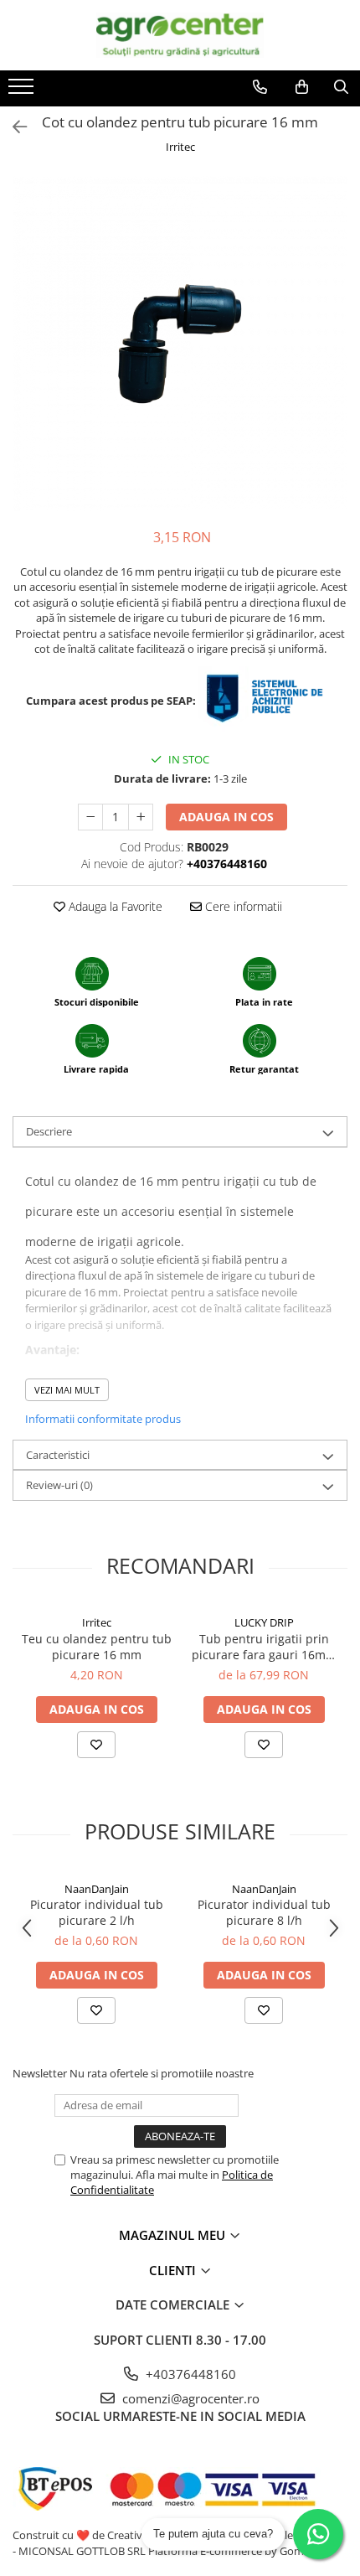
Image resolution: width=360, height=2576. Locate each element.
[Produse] (23, 91)
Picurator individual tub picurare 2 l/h (97, 1912)
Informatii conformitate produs (103, 1419)
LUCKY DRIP (264, 1622)
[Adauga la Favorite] (96, 1745)
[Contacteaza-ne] (260, 87)
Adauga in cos (226, 817)
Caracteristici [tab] (58, 1455)
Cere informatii (242, 906)
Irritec (180, 147)
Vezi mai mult (67, 1390)
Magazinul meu (174, 2235)
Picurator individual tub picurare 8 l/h (264, 1912)
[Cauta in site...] (341, 87)
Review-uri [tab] (59, 1485)
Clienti (174, 2270)
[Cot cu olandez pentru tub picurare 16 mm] (180, 344)
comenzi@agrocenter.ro (189, 2398)
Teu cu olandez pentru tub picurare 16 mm (97, 1647)
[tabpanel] (180, 344)
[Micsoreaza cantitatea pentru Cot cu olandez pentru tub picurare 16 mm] (90, 817)
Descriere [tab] (49, 1131)
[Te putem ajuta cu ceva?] (318, 2534)
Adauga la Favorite (114, 906)
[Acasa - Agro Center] (180, 35)
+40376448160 (189, 2374)
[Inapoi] (13, 127)
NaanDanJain (97, 1889)
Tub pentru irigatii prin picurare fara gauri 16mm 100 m (264, 1647)
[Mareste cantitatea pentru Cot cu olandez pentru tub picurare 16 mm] (141, 817)
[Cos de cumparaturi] (302, 87)
